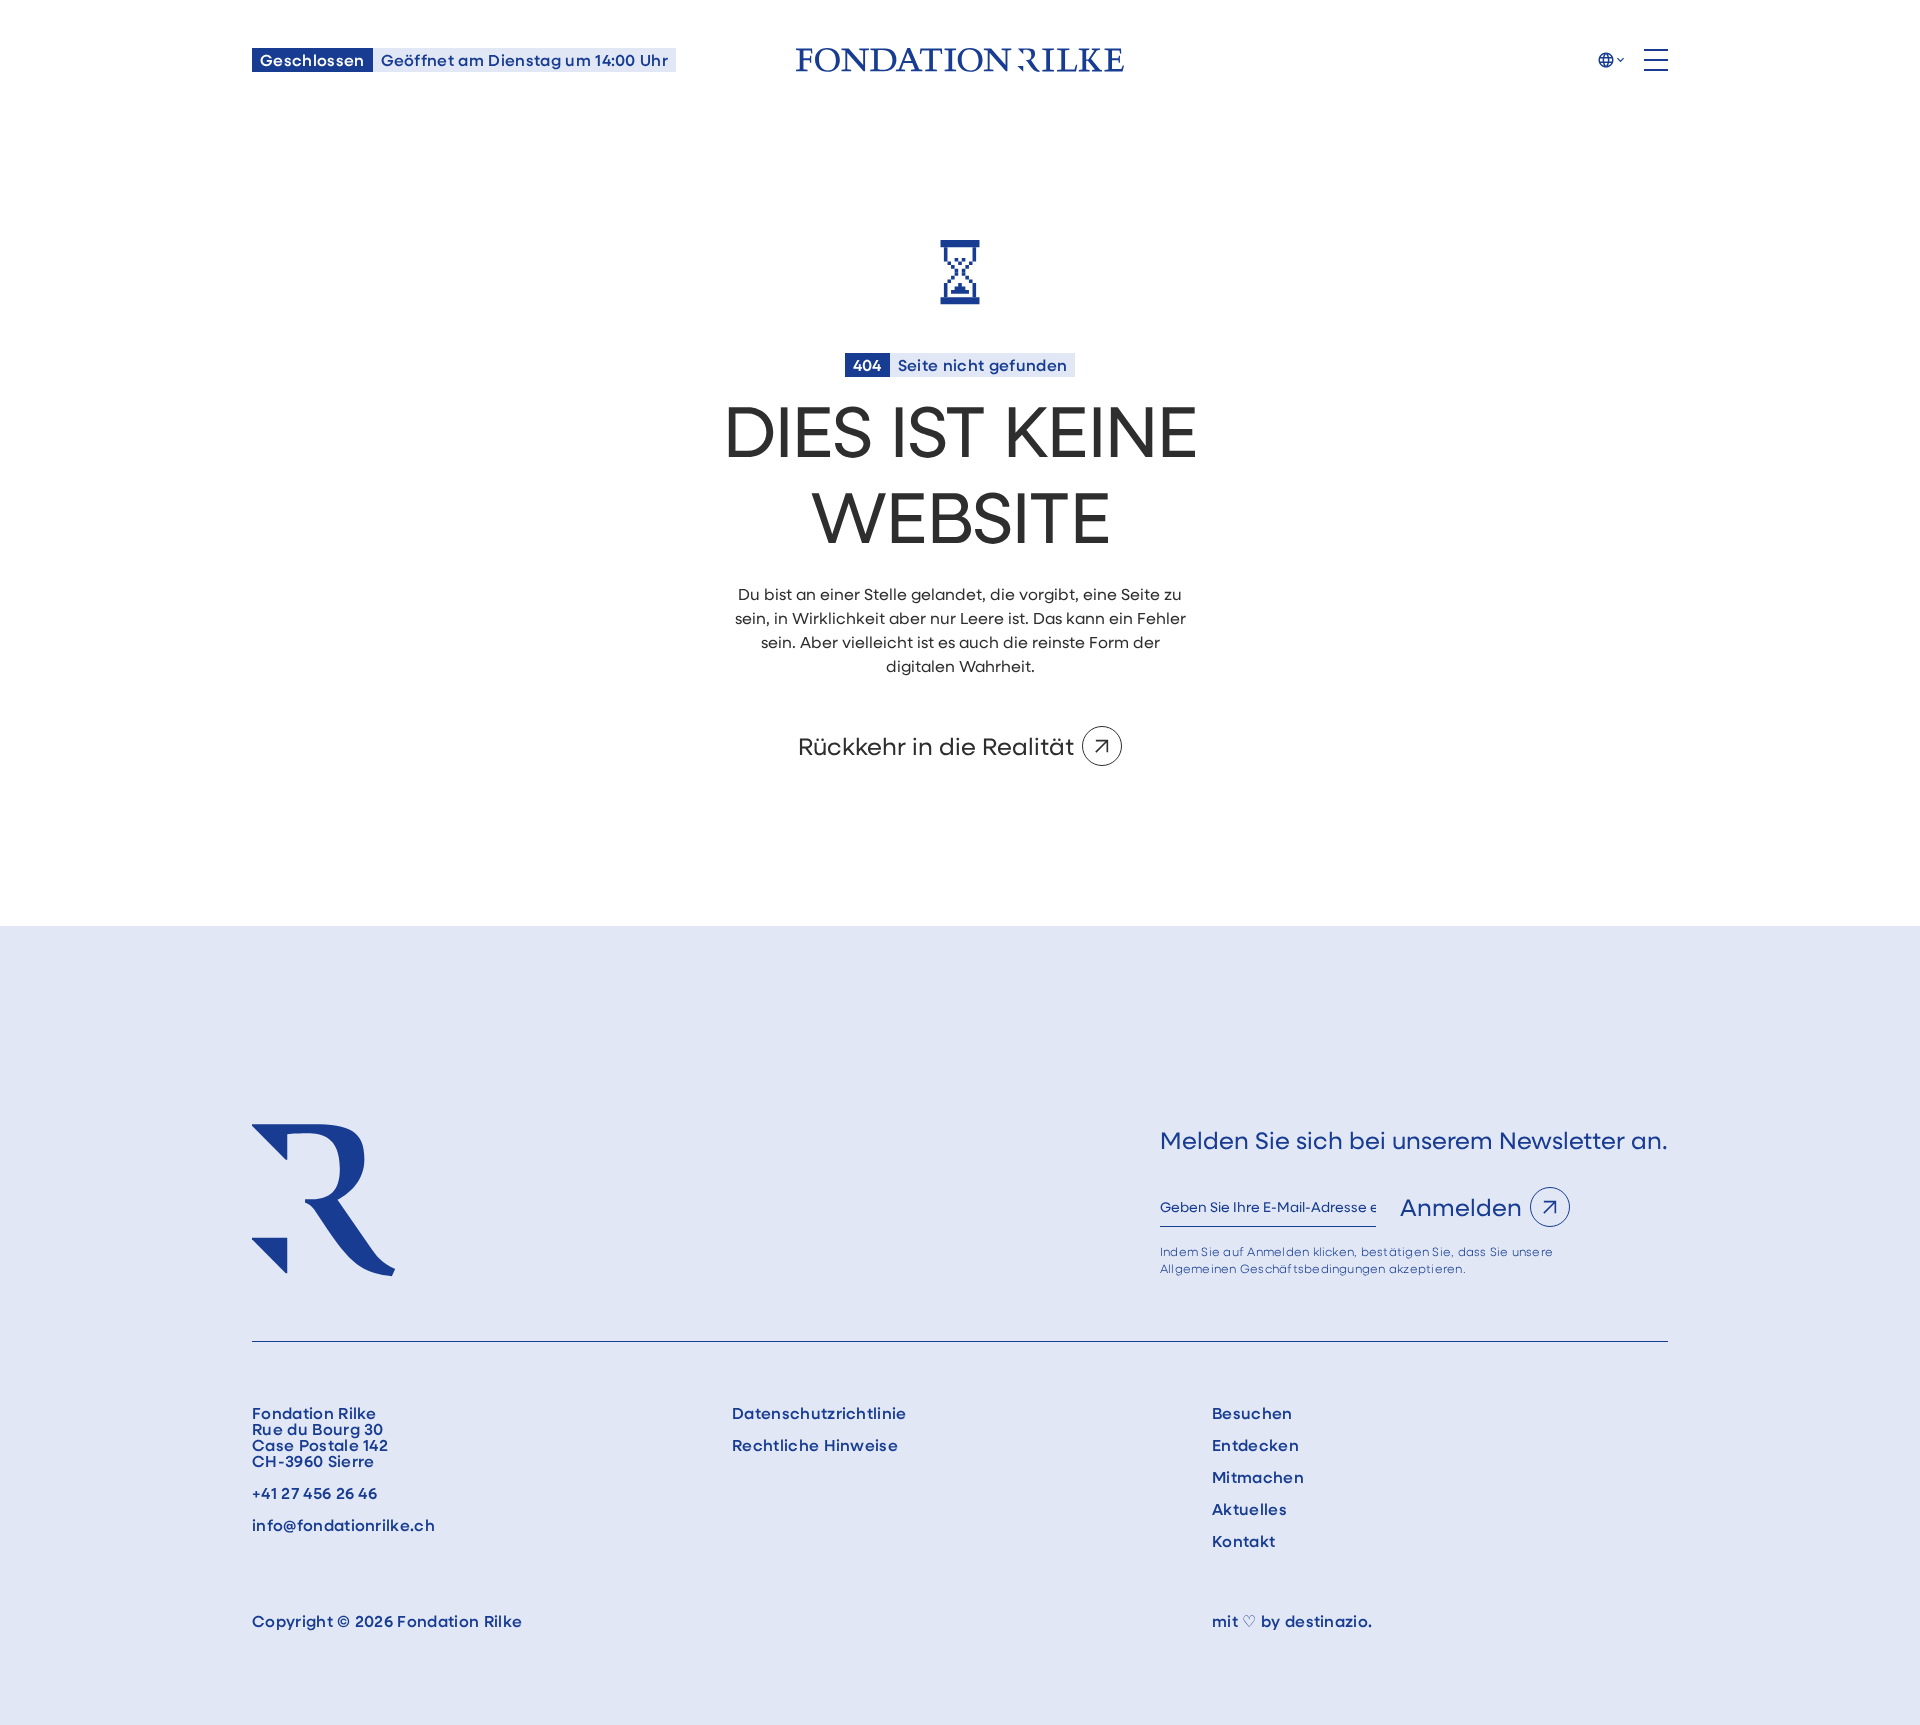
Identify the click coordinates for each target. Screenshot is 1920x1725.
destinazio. (1329, 1621)
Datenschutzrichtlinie (819, 1413)
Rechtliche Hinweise (815, 1445)
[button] (1610, 60)
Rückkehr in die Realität (936, 745)
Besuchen (1252, 1413)
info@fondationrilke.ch (343, 1525)
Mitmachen (1258, 1477)
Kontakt (1243, 1541)
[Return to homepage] (960, 60)
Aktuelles (1249, 1509)
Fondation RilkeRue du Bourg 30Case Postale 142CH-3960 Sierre (320, 1437)
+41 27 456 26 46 (314, 1493)
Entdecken (1255, 1445)
